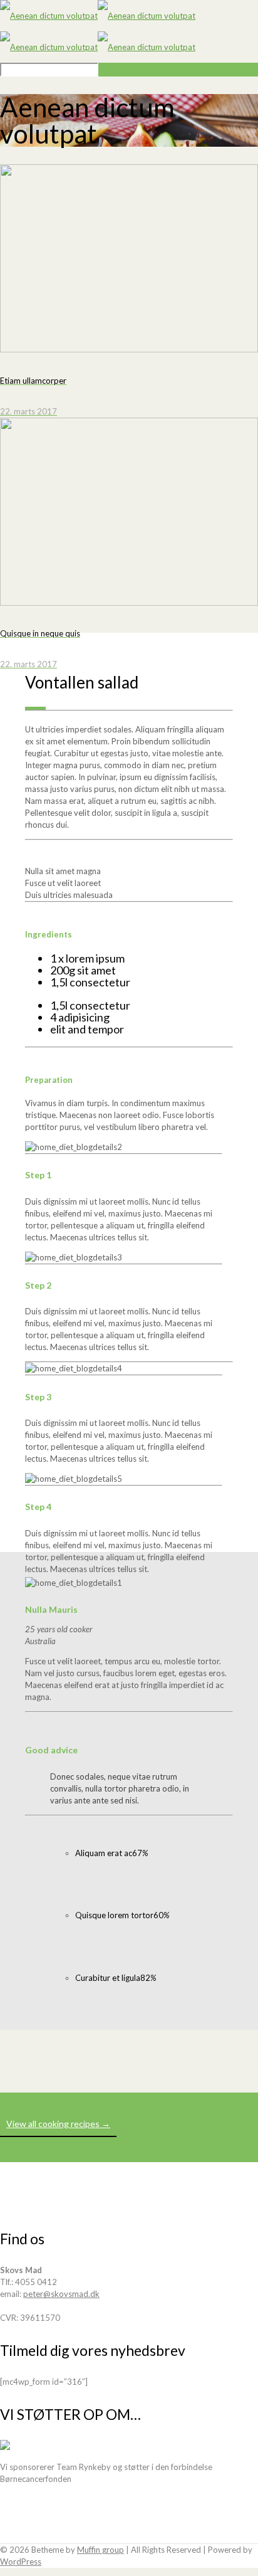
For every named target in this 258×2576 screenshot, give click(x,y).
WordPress (21, 2562)
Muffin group (101, 2550)
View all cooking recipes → (58, 2124)
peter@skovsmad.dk (61, 2294)
